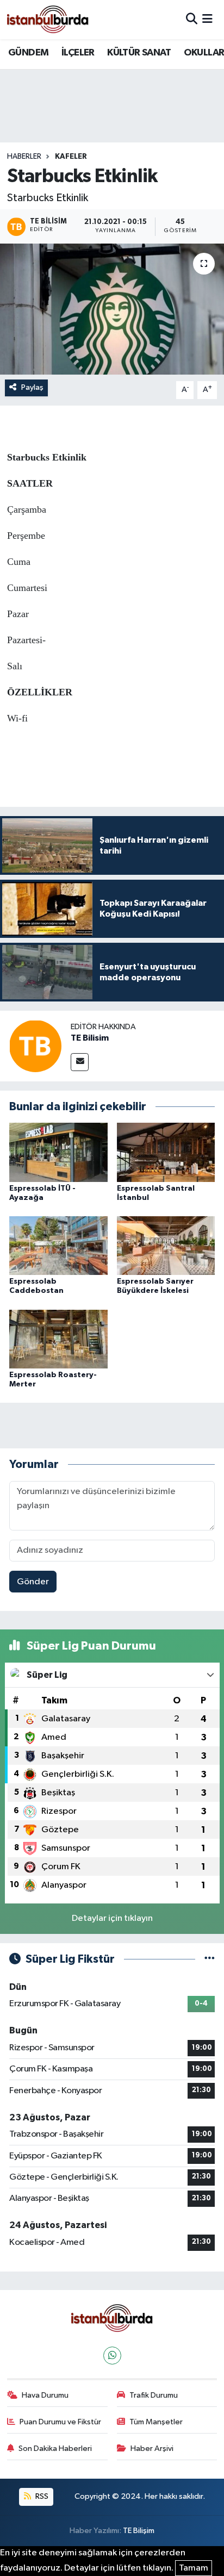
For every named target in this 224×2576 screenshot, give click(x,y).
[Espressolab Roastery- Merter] (58, 1339)
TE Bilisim (90, 1038)
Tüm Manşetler (156, 2422)
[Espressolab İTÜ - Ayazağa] (58, 1152)
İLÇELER (78, 53)
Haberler (24, 157)
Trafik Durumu (154, 2395)
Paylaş (32, 387)
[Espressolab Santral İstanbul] (166, 1152)
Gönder (33, 1582)
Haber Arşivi (152, 2449)
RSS (41, 2496)
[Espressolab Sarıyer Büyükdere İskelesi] (166, 1245)
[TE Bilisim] (35, 1046)
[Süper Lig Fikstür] (210, 1959)
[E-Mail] (80, 1062)
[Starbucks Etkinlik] (112, 309)
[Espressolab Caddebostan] (58, 1245)
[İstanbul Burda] (48, 19)
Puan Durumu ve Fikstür (60, 2422)
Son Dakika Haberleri (55, 2449)
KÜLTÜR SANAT (139, 53)
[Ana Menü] (207, 19)
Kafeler (71, 157)
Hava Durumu (45, 2395)
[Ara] (192, 19)
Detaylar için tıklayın (112, 1918)
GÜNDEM (28, 53)
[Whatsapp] (112, 2356)
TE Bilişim (139, 2531)
